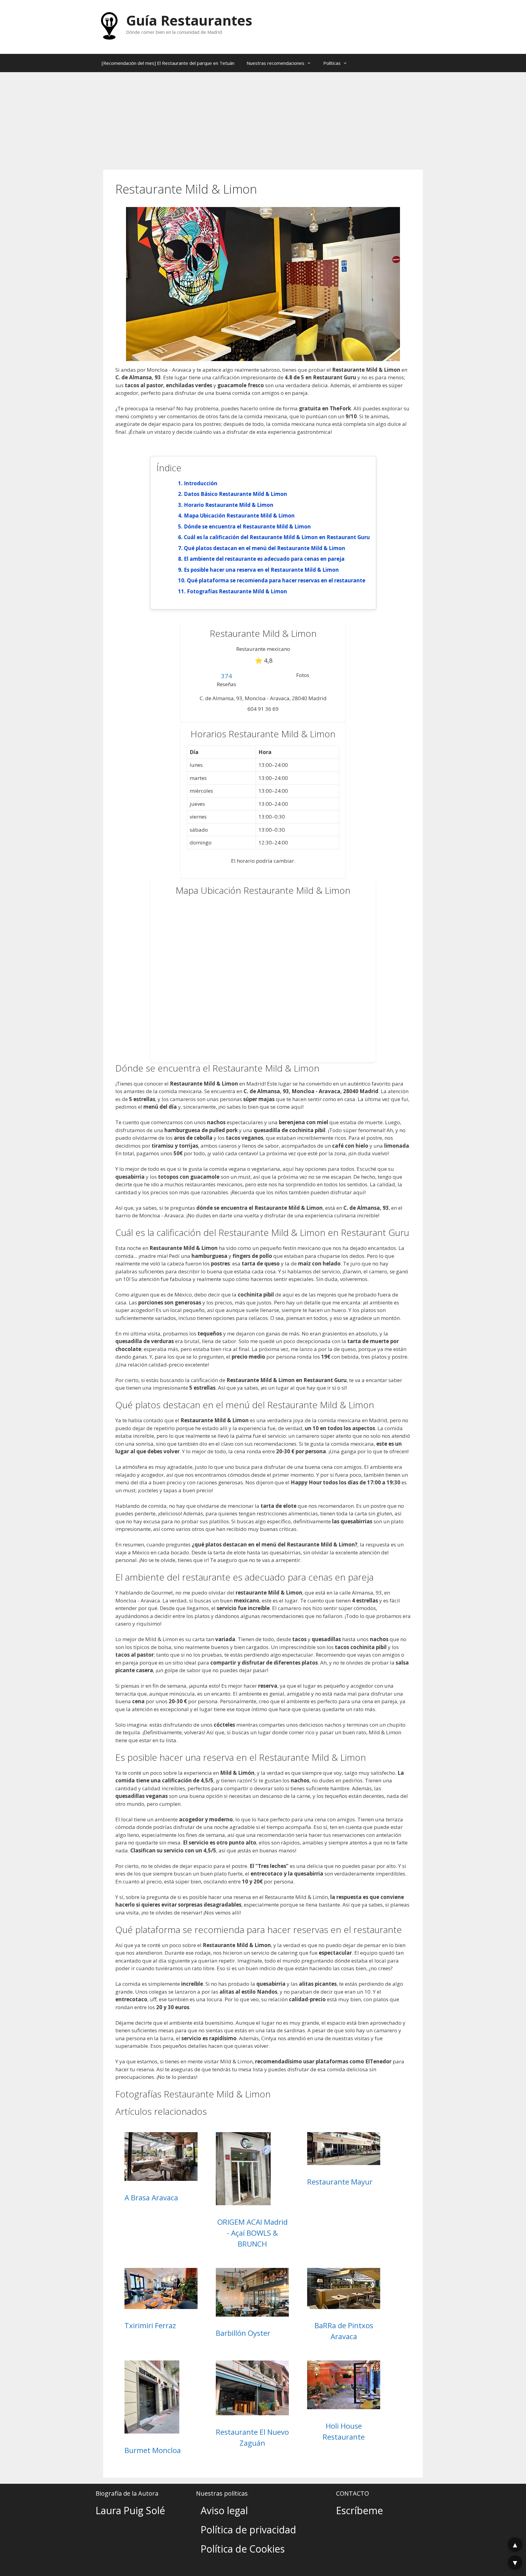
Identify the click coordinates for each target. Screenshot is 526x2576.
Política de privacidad (248, 2530)
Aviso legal (224, 2510)
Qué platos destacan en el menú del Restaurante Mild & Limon (265, 548)
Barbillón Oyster (243, 2333)
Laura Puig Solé (130, 2510)
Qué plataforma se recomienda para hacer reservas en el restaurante (276, 580)
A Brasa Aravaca (151, 2197)
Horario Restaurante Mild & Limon (229, 505)
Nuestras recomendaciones (275, 63)
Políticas (332, 63)
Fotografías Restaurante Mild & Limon (237, 591)
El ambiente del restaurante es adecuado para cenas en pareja (264, 559)
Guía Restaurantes (189, 20)
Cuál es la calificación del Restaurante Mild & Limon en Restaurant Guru (277, 537)
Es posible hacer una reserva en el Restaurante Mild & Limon (261, 570)
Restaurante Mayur (340, 2182)
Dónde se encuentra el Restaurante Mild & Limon (247, 526)
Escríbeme (359, 2510)
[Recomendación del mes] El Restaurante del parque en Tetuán (168, 63)
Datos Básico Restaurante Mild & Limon (235, 494)
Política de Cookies (243, 2549)
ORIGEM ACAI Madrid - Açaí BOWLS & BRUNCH (252, 2233)
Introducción (201, 483)
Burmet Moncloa (153, 2450)
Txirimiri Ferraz (150, 2325)
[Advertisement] (263, 118)
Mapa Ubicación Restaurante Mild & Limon (239, 516)
